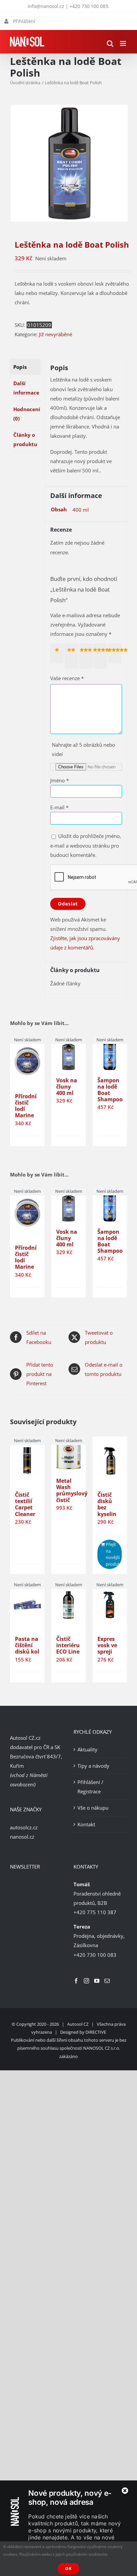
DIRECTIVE (96, 2032)
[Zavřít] (125, 2491)
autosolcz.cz (24, 1827)
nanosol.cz (22, 1837)
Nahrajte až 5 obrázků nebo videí (83, 749)
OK (68, 2569)
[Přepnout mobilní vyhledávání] (110, 43)
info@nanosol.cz (46, 6)
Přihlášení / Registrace (90, 1787)
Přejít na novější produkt (114, 1554)
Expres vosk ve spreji (107, 1645)
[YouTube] (97, 1981)
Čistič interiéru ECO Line (68, 1645)
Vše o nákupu (93, 1808)
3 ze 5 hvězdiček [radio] (87, 656)
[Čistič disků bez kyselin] (110, 1461)
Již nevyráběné (56, 334)
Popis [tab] (20, 367)
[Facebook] (76, 1981)
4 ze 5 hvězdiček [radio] (101, 656)
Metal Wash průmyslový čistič (72, 1490)
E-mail (59, 807)
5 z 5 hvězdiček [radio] (116, 653)
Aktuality (87, 1749)
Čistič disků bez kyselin (107, 1504)
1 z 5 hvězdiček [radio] (58, 653)
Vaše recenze (67, 678)
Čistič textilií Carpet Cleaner (25, 1504)
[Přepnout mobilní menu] (124, 43)
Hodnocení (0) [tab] (27, 414)
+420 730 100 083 (89, 6)
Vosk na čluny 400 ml (67, 1087)
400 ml (81, 510)
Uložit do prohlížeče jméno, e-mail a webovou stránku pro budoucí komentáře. (86, 845)
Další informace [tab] (26, 388)
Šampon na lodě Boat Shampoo (110, 1090)
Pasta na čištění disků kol (27, 1645)
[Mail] (107, 1981)
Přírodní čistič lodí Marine (26, 1106)
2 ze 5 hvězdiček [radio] (72, 656)
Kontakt (86, 1824)
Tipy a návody (93, 1766)
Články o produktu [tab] (25, 439)
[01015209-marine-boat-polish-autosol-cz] (68, 163)
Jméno (60, 780)
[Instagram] (86, 1981)
